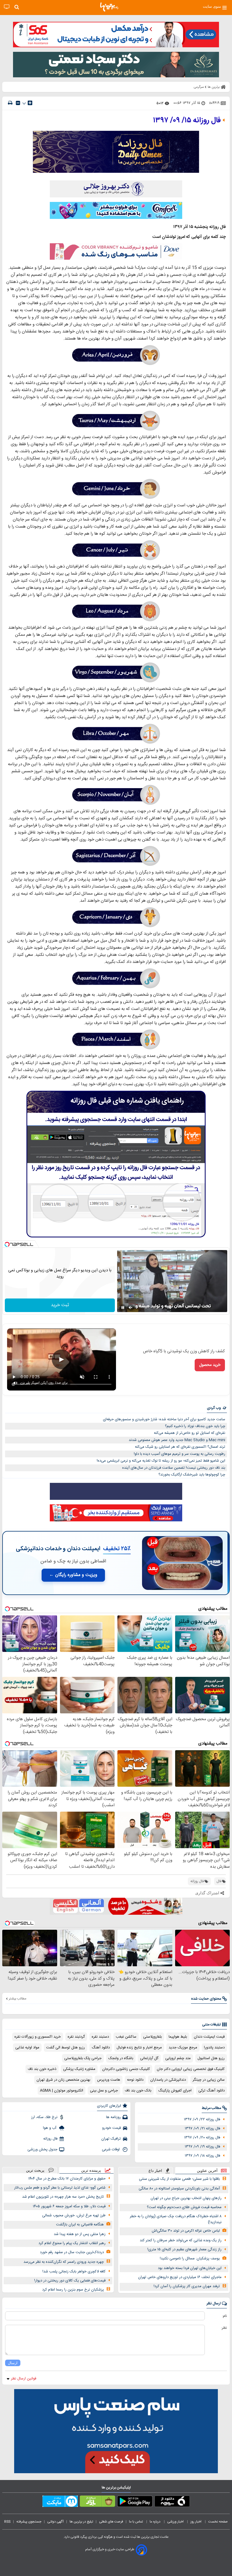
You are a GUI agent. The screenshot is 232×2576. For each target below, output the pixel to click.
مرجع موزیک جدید (183, 2048)
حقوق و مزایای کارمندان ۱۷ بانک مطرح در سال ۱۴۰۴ (67, 2179)
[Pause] (123, 1308)
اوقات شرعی (111, 2149)
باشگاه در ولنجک (121, 2058)
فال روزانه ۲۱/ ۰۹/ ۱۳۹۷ (202, 2129)
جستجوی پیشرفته (29, 2522)
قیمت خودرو (111, 2128)
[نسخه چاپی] (10, 103)
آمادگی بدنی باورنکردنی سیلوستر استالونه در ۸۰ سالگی (179, 2189)
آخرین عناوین (207, 2171)
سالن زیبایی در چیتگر (209, 2080)
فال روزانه (50, 2139)
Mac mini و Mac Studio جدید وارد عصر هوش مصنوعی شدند (177, 1440)
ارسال (13, 2363)
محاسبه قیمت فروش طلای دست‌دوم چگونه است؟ (184, 2207)
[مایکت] (60, 2502)
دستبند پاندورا (214, 2048)
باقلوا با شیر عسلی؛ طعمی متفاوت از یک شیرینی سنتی (179, 2179)
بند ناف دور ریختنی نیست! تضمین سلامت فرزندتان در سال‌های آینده (174, 1468)
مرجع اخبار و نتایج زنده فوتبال (139, 2048)
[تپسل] (7, 1244)
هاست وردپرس (109, 2080)
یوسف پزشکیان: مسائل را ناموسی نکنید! (190, 2259)
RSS (7, 2522)
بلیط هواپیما (178, 2037)
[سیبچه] (172, 2502)
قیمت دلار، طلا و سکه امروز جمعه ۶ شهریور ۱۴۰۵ (69, 2206)
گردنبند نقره (76, 2037)
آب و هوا (50, 2128)
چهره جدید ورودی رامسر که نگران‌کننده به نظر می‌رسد (64, 2262)
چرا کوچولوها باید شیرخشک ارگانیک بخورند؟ (192, 1475)
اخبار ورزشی (176, 2522)
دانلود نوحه (135, 2080)
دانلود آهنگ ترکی (211, 2091)
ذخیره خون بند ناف (42, 2069)
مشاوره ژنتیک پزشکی (79, 2069)
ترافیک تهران (111, 2139)
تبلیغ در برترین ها (81, 2522)
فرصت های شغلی (111, 2522)
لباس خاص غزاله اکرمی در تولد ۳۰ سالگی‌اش (186, 2231)
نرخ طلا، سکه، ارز (44, 2117)
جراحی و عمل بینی (104, 2091)
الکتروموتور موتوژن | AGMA (62, 2091)
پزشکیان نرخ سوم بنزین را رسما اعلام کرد (73, 2290)
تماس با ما (136, 2522)
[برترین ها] (109, 7)
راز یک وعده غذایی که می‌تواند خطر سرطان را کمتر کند (181, 2240)
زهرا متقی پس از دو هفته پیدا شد (80, 2234)
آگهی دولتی (55, 2522)
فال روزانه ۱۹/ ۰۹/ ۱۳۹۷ (202, 2147)
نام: (225, 2316)
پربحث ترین (35, 2170)
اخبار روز (196, 2522)
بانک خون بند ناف (138, 2091)
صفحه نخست (218, 2522)
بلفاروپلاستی (152, 2037)
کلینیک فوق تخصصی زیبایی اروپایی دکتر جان (191, 2069)
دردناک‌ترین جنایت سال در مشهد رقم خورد (72, 2252)
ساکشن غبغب (126, 2037)
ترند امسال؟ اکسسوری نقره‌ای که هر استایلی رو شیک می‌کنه (180, 1447)
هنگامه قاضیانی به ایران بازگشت (80, 2225)
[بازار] (97, 2502)
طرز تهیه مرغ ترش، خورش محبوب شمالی (74, 2215)
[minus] (18, 103)
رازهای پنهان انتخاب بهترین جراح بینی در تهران (186, 2198)
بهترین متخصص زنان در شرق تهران (63, 2080)
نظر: (224, 2328)
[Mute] (131, 1308)
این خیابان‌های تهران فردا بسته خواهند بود (190, 2268)
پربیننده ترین (91, 2170)
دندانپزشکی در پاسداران (168, 2080)
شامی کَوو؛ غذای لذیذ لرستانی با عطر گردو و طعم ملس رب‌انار (60, 2188)
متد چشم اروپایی (178, 2058)
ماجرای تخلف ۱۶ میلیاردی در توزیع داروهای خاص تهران (180, 2277)
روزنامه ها (113, 2117)
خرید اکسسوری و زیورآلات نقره (38, 2037)
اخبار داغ (155, 2171)
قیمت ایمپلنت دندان (209, 2037)
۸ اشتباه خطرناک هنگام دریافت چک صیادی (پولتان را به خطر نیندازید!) (176, 2219)
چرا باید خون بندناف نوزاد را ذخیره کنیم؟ (195, 1426)
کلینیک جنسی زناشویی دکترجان (126, 2069)
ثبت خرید (60, 1305)
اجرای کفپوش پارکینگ (175, 2091)
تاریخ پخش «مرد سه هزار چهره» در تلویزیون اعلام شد (63, 2197)
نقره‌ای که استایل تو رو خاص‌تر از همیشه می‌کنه (190, 1433)
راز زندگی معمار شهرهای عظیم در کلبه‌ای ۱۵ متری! (184, 2249)
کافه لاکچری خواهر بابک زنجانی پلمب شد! (74, 2272)
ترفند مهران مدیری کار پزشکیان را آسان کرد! (187, 2286)
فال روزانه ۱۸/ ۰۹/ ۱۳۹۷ (202, 2156)
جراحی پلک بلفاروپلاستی (83, 2058)
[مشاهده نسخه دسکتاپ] (7, 7)
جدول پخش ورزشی (42, 2149)
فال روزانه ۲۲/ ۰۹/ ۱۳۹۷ (202, 2119)
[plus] (30, 103)
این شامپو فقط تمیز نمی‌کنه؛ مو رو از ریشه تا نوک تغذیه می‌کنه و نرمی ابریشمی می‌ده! (161, 1461)
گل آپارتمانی (149, 2058)
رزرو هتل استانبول (211, 2058)
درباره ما (155, 2522)
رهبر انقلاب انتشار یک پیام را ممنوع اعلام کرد (72, 2243)
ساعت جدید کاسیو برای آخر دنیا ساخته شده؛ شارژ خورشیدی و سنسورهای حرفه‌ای (164, 1419)
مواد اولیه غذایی (27, 2048)
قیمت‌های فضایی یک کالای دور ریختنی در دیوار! (70, 2281)
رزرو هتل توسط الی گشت (65, 2048)
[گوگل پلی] (135, 2502)
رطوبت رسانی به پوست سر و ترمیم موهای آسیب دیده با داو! (180, 1454)
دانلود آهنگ (101, 2048)
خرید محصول (210, 1365)
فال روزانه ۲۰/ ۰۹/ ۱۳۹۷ (202, 2138)
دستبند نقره (100, 2037)
